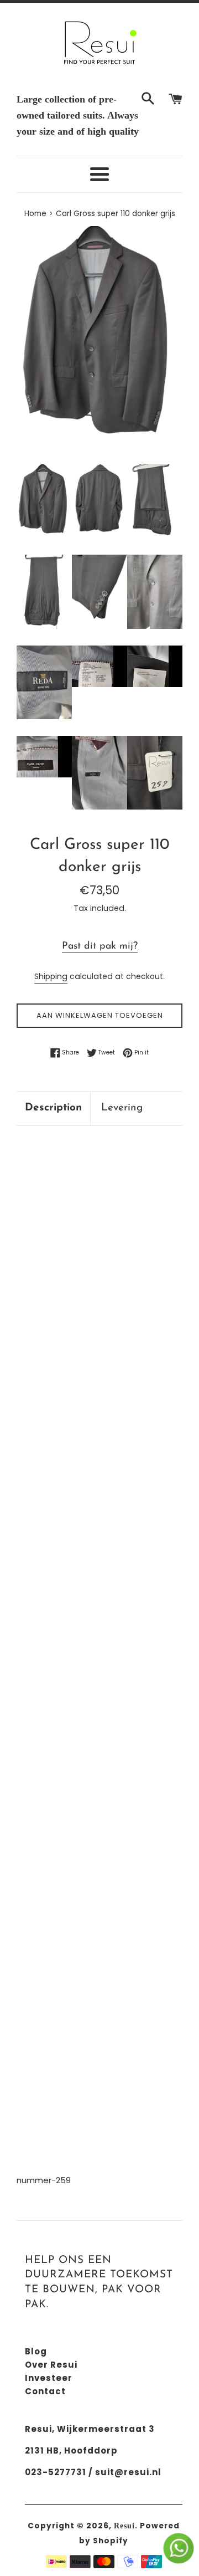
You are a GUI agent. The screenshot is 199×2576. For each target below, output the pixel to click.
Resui (124, 2526)
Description (53, 1108)
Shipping (51, 976)
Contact (45, 2391)
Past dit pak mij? (100, 946)
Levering (122, 1108)
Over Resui (51, 2365)
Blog (36, 2351)
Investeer (49, 2378)
